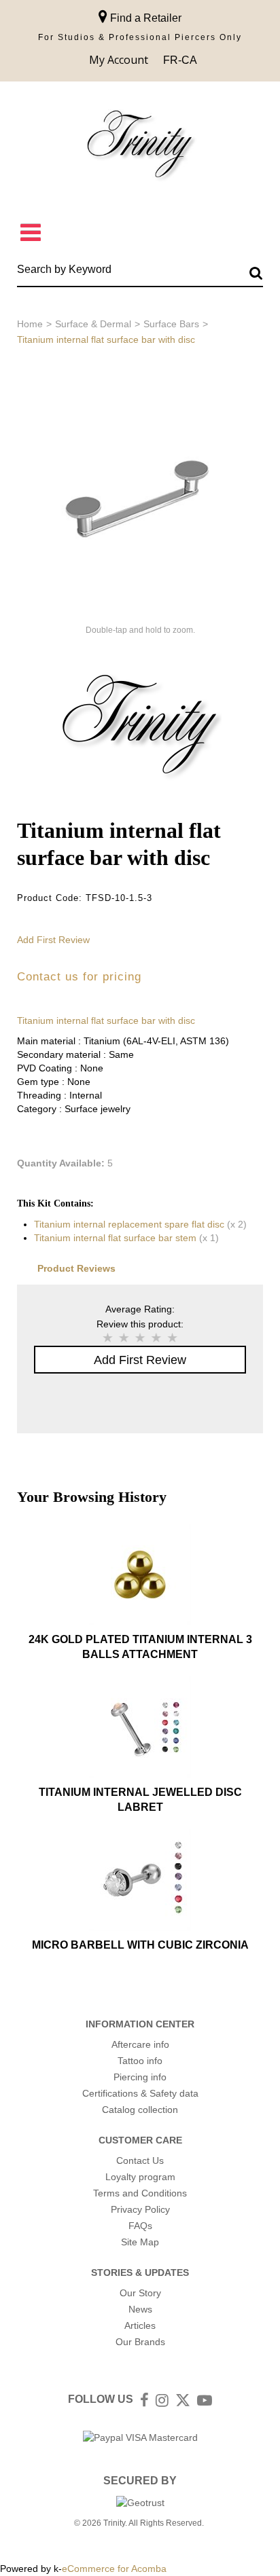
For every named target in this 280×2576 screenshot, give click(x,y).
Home (30, 324)
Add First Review (53, 940)
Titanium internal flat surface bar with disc (106, 1020)
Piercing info (140, 2077)
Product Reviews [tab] (76, 1268)
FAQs (140, 2226)
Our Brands (140, 2342)
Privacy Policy (140, 2209)
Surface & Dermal (93, 324)
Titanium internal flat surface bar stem (115, 1238)
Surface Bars (171, 324)
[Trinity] (140, 147)
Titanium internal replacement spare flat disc (129, 1224)
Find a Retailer (144, 18)
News (140, 2309)
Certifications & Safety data (140, 2093)
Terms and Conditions (140, 2193)
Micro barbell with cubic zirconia (140, 1945)
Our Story (140, 2293)
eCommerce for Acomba (114, 2569)
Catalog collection (140, 2110)
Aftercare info (140, 2044)
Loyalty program (140, 2177)
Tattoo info (140, 2061)
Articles (140, 2325)
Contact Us (140, 2160)
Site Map (140, 2242)
